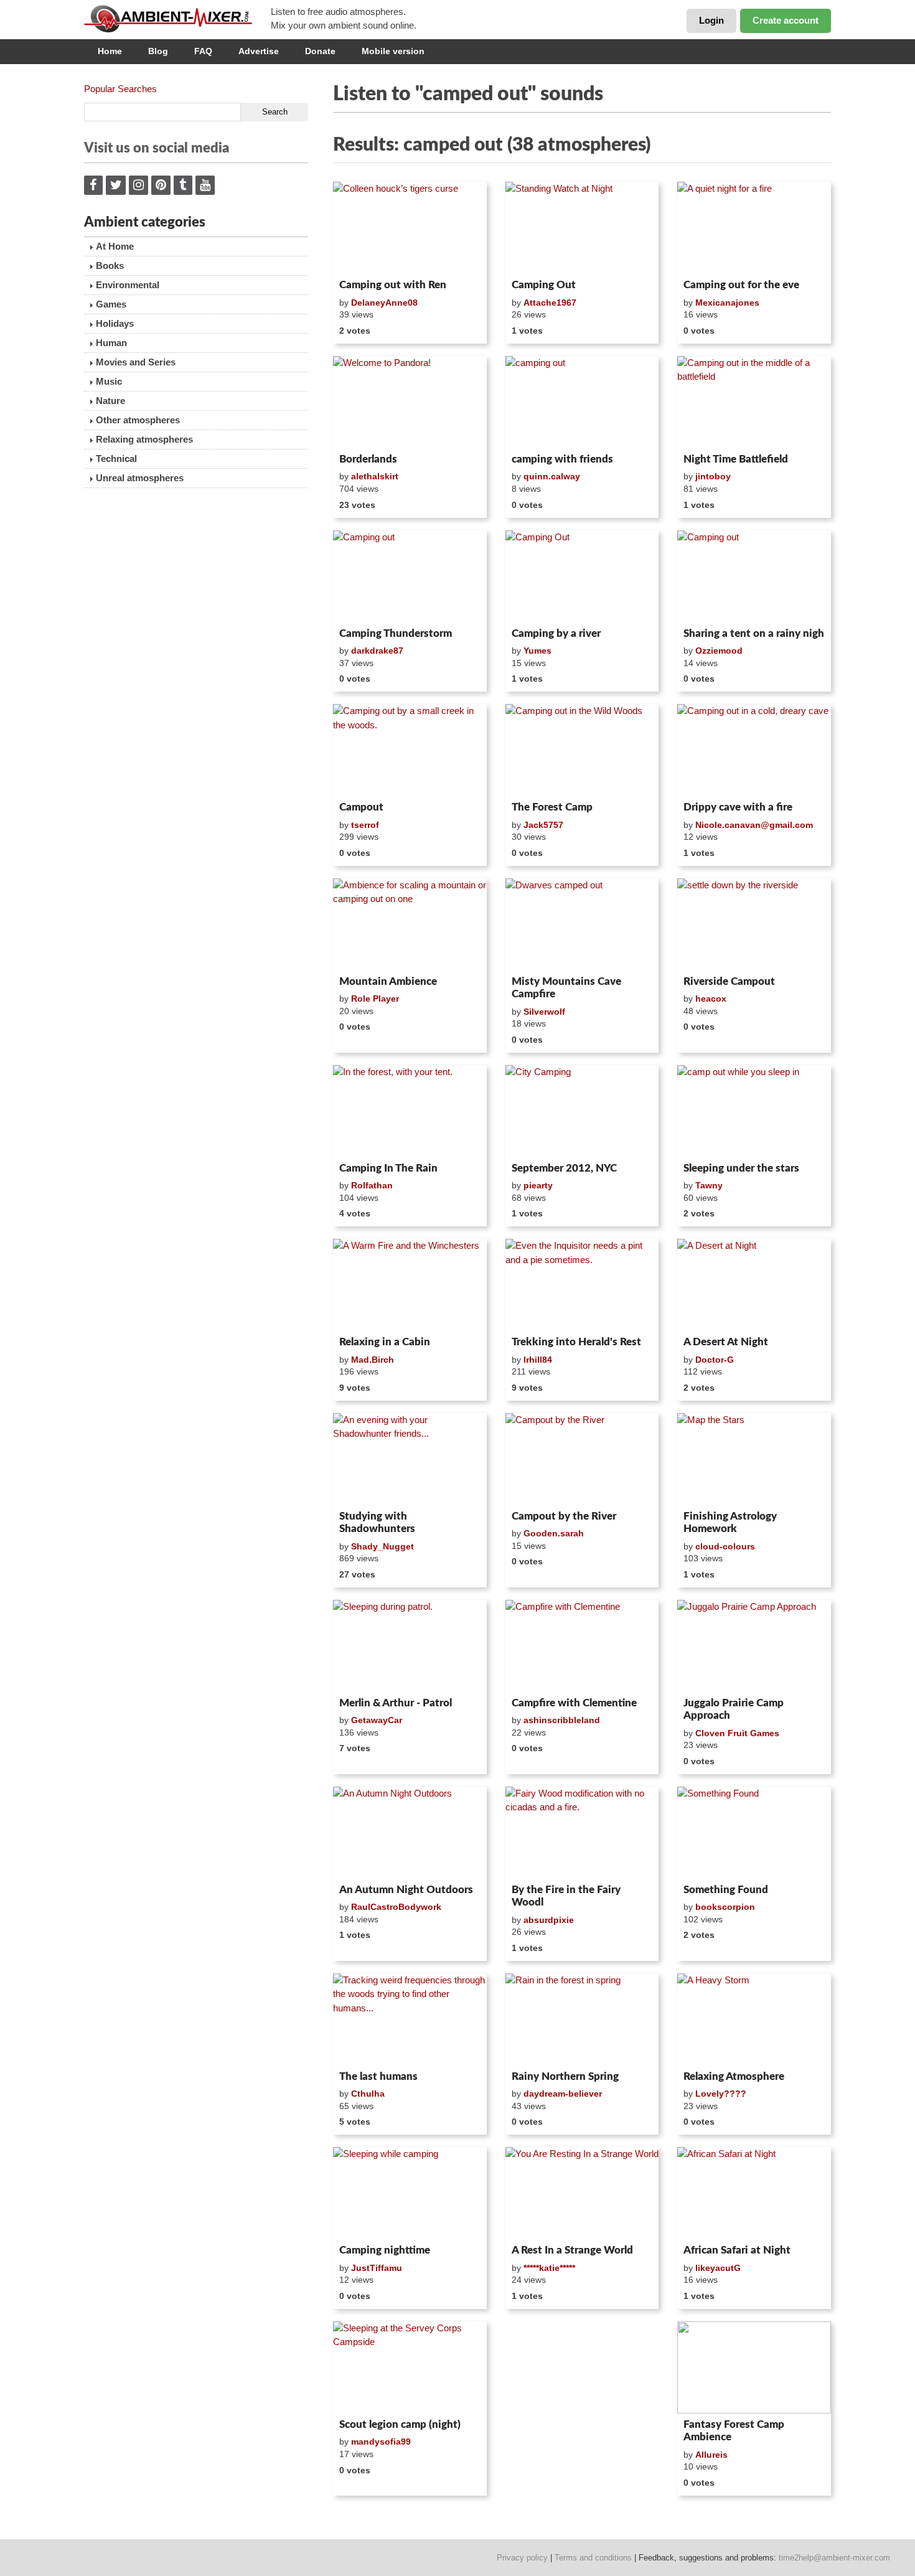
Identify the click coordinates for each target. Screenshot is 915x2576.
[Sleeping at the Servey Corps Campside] (410, 2367)
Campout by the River (564, 1516)
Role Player (375, 999)
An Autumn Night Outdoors (406, 1890)
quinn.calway (552, 476)
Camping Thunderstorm (396, 633)
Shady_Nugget (382, 1546)
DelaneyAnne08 (384, 303)
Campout (361, 807)
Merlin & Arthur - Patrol (396, 1703)
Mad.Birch (373, 1360)
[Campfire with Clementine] (582, 1646)
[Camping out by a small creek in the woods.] (410, 750)
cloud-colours (725, 1546)
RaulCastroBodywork (396, 1907)
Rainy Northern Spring (565, 2076)
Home (110, 51)
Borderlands (368, 459)
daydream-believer (563, 2094)
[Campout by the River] (582, 1459)
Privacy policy (522, 2558)
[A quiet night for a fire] (754, 228)
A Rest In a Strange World (572, 2250)
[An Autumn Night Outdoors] (410, 1833)
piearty (538, 1185)
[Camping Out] (582, 576)
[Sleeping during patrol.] (410, 1646)
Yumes (537, 651)
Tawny (709, 1185)
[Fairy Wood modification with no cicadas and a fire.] (582, 1833)
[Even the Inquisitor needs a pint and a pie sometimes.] (582, 1285)
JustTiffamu (377, 2268)
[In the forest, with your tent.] (410, 1111)
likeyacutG (718, 2268)
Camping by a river (556, 633)
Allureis (711, 2455)
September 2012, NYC (564, 1168)
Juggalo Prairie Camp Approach (734, 1709)
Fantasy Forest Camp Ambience (734, 2431)
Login (711, 20)
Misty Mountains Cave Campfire (566, 988)
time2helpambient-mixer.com (834, 2558)
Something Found (726, 1890)
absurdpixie (549, 1920)
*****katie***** (549, 2268)
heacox (711, 999)
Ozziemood (719, 651)
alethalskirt (375, 476)
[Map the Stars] (754, 1459)
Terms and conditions (593, 2558)
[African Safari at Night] (754, 2193)
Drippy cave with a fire (738, 807)
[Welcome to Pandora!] (410, 402)
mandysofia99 (381, 2442)
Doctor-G (715, 1360)
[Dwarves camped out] (582, 924)
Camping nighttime (385, 2250)
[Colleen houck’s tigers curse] (410, 228)
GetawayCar (377, 1720)
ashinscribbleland (562, 1720)
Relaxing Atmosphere (734, 2076)
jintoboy (713, 476)
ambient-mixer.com (177, 19)
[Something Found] (754, 1833)
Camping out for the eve (741, 285)
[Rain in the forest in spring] (582, 2019)
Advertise (259, 51)
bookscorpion (725, 1907)
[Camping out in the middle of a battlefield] (754, 402)
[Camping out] (410, 576)
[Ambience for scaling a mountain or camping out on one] (410, 924)
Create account (786, 20)
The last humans (378, 2076)
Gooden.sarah (554, 1533)
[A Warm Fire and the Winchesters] (410, 1285)
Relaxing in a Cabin (385, 1342)
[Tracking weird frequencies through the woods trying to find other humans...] (410, 2019)
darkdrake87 (377, 651)
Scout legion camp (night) (400, 2424)
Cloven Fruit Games (737, 1733)
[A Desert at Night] (754, 1285)
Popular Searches (120, 89)
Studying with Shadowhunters (377, 1522)
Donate (320, 51)
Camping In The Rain (388, 1168)
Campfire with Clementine (574, 1703)
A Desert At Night (726, 1342)
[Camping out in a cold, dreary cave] (754, 750)
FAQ (203, 51)
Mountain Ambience (388, 981)
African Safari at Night (737, 2250)
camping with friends (562, 459)
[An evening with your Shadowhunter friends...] (410, 1459)
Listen (363, 258)
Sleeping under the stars (741, 1168)
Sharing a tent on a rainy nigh (754, 633)
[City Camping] (582, 1111)
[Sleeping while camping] (410, 2193)
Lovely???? (721, 2094)
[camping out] (582, 402)
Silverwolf (544, 1012)
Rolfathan (372, 1185)
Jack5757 (543, 825)
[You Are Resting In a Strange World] (582, 2193)
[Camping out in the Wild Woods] (582, 750)
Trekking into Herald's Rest (576, 1342)
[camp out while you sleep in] (754, 1111)
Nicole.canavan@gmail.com (754, 825)
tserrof (365, 825)
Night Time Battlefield (736, 459)
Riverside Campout (729, 981)
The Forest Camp (552, 807)
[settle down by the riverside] (754, 924)
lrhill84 (538, 1360)
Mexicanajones (727, 303)
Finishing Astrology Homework (730, 1522)
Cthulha (368, 2094)
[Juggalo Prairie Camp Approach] (754, 1646)
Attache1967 (550, 303)
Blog (158, 51)
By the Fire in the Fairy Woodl (566, 1896)
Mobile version (393, 51)
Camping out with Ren (393, 285)
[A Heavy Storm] (754, 2019)
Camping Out (544, 285)
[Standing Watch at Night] (582, 228)
